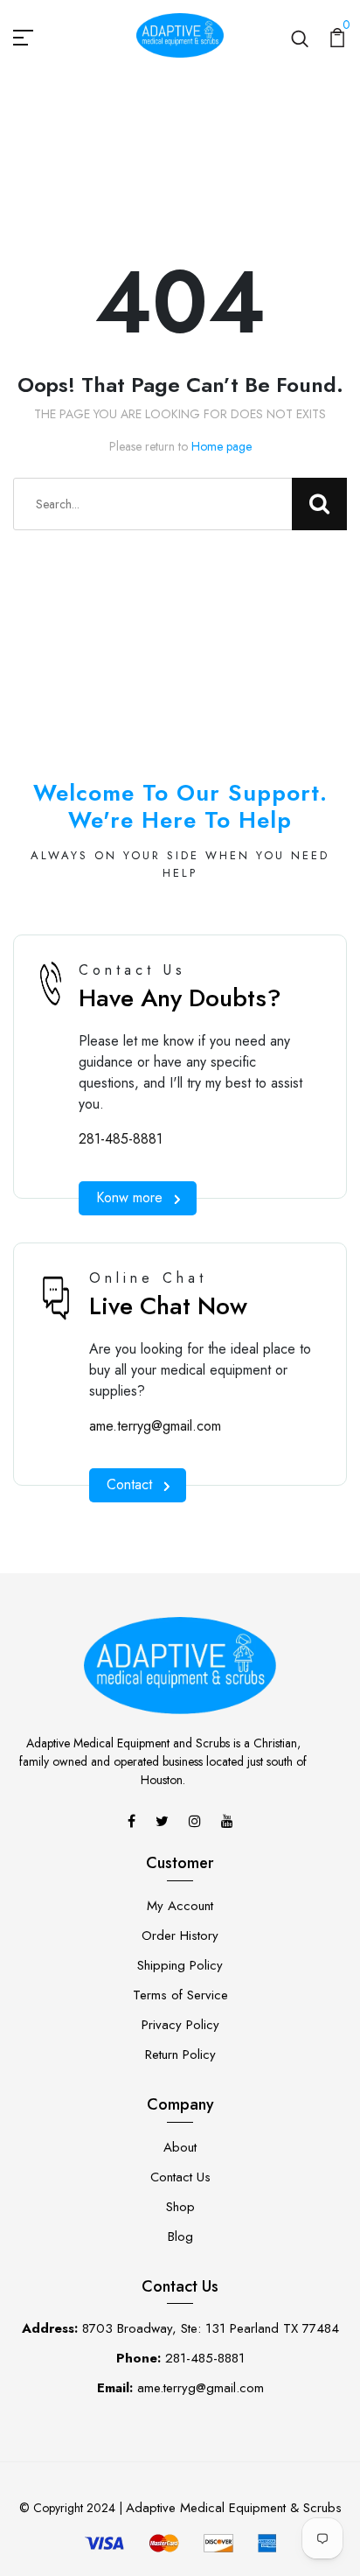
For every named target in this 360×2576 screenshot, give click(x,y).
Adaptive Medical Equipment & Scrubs (234, 2508)
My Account (180, 1906)
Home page (222, 446)
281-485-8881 (121, 1139)
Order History (180, 1935)
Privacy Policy (180, 2025)
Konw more (129, 1197)
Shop (180, 2207)
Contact (129, 1484)
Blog (180, 2236)
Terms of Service (180, 1995)
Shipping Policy (180, 1965)
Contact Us (180, 2177)
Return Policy (180, 2054)
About (180, 2147)
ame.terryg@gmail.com (155, 1426)
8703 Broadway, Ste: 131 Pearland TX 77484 (180, 2328)
